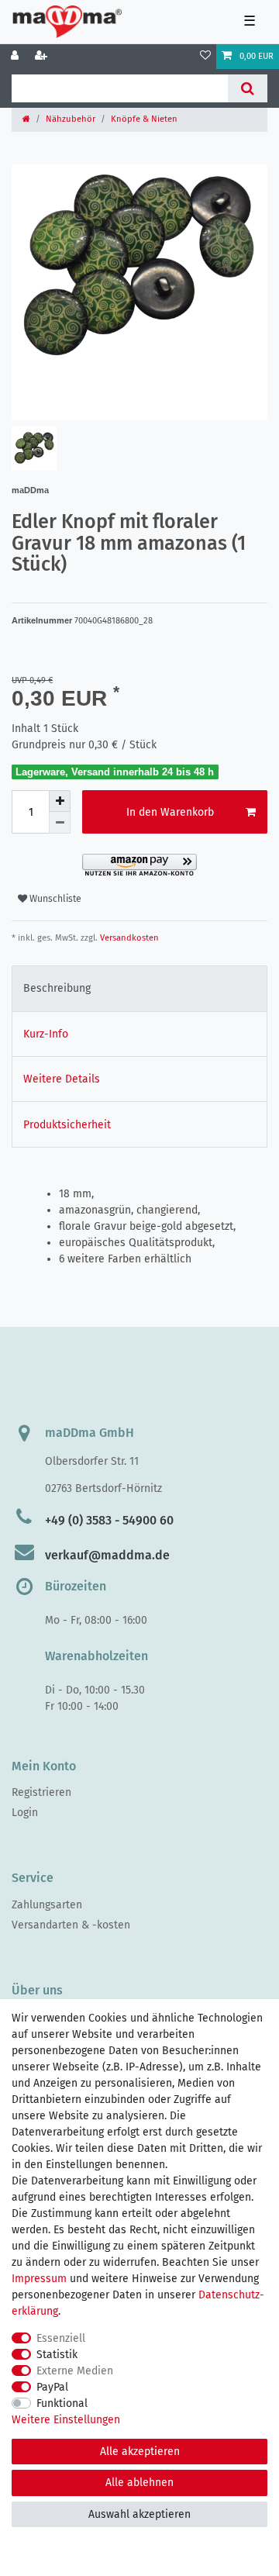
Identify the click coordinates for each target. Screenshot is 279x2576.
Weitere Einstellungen (66, 2420)
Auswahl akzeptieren (139, 2514)
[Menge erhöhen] (60, 801)
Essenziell (61, 2338)
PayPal (52, 2387)
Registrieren (41, 1792)
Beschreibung (57, 988)
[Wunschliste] (205, 57)
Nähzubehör (71, 119)
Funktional (62, 2403)
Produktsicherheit (67, 1125)
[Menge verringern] (60, 823)
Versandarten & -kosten (71, 1925)
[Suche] (248, 88)
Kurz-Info (46, 1034)
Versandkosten (128, 938)
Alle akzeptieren (140, 2452)
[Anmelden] (16, 57)
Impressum (39, 2279)
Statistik (57, 2355)
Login (25, 1813)
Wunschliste (54, 899)
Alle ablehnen (139, 2483)
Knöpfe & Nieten (144, 119)
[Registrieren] (43, 57)
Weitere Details (62, 1079)
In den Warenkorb (170, 812)
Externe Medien (75, 2371)
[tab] (139, 988)
